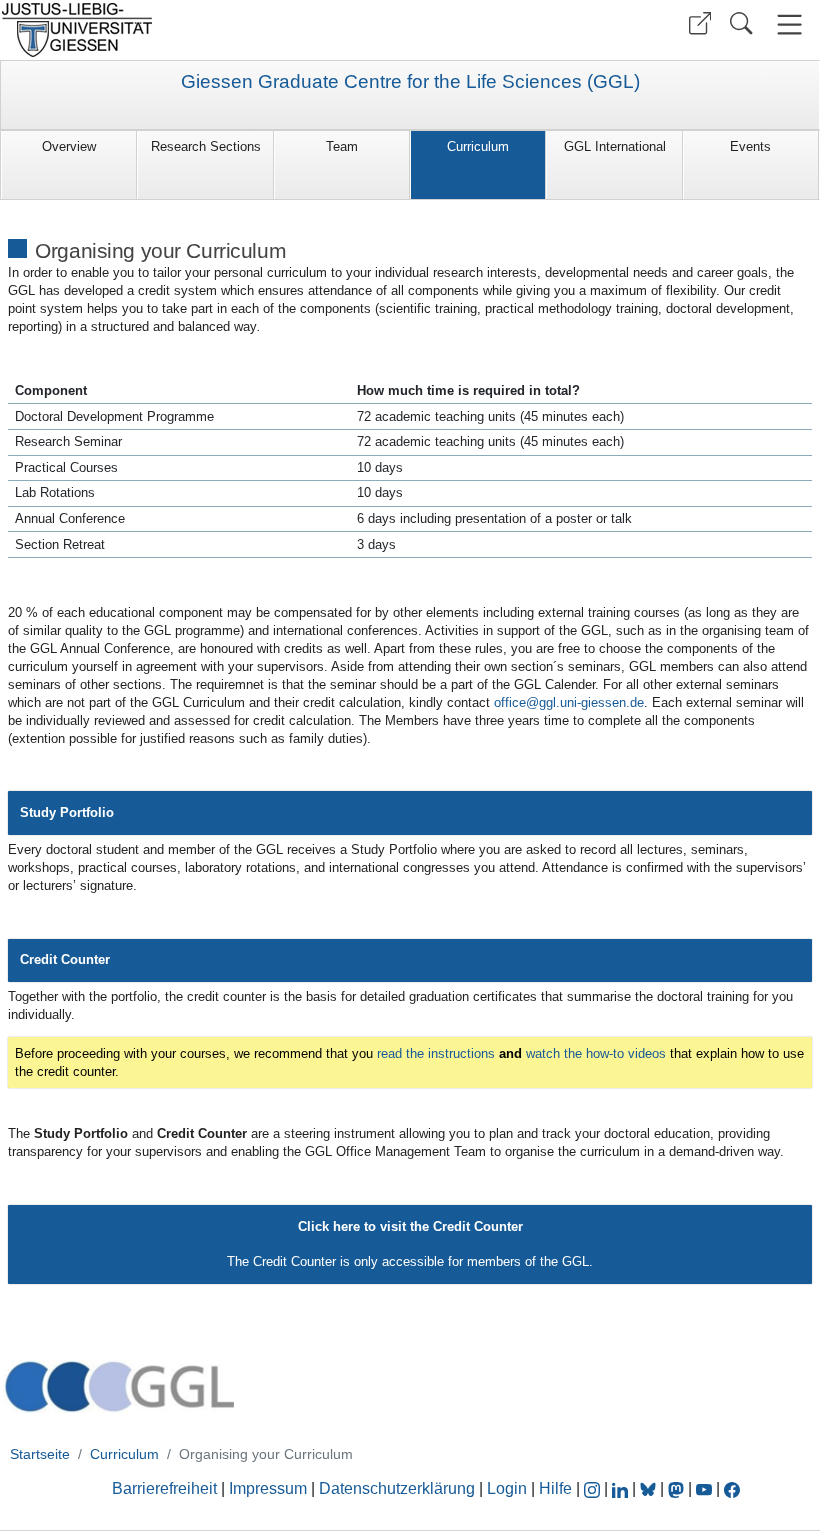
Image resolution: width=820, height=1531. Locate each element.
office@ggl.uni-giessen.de (569, 702)
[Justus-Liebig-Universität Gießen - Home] (202, 30)
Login (509, 1488)
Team (342, 146)
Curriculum (478, 146)
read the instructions (436, 1053)
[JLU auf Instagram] (594, 1488)
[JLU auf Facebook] (732, 1488)
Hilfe (555, 1488)
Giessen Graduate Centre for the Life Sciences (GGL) (410, 82)
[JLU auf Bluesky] (650, 1488)
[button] (700, 23)
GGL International (615, 146)
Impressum (268, 1488)
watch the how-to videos (596, 1053)
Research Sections (206, 146)
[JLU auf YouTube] (704, 1488)
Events (750, 146)
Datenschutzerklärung (397, 1488)
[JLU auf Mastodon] (678, 1488)
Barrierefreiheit (164, 1488)
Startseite (40, 1454)
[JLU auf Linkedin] (622, 1488)
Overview (69, 146)
